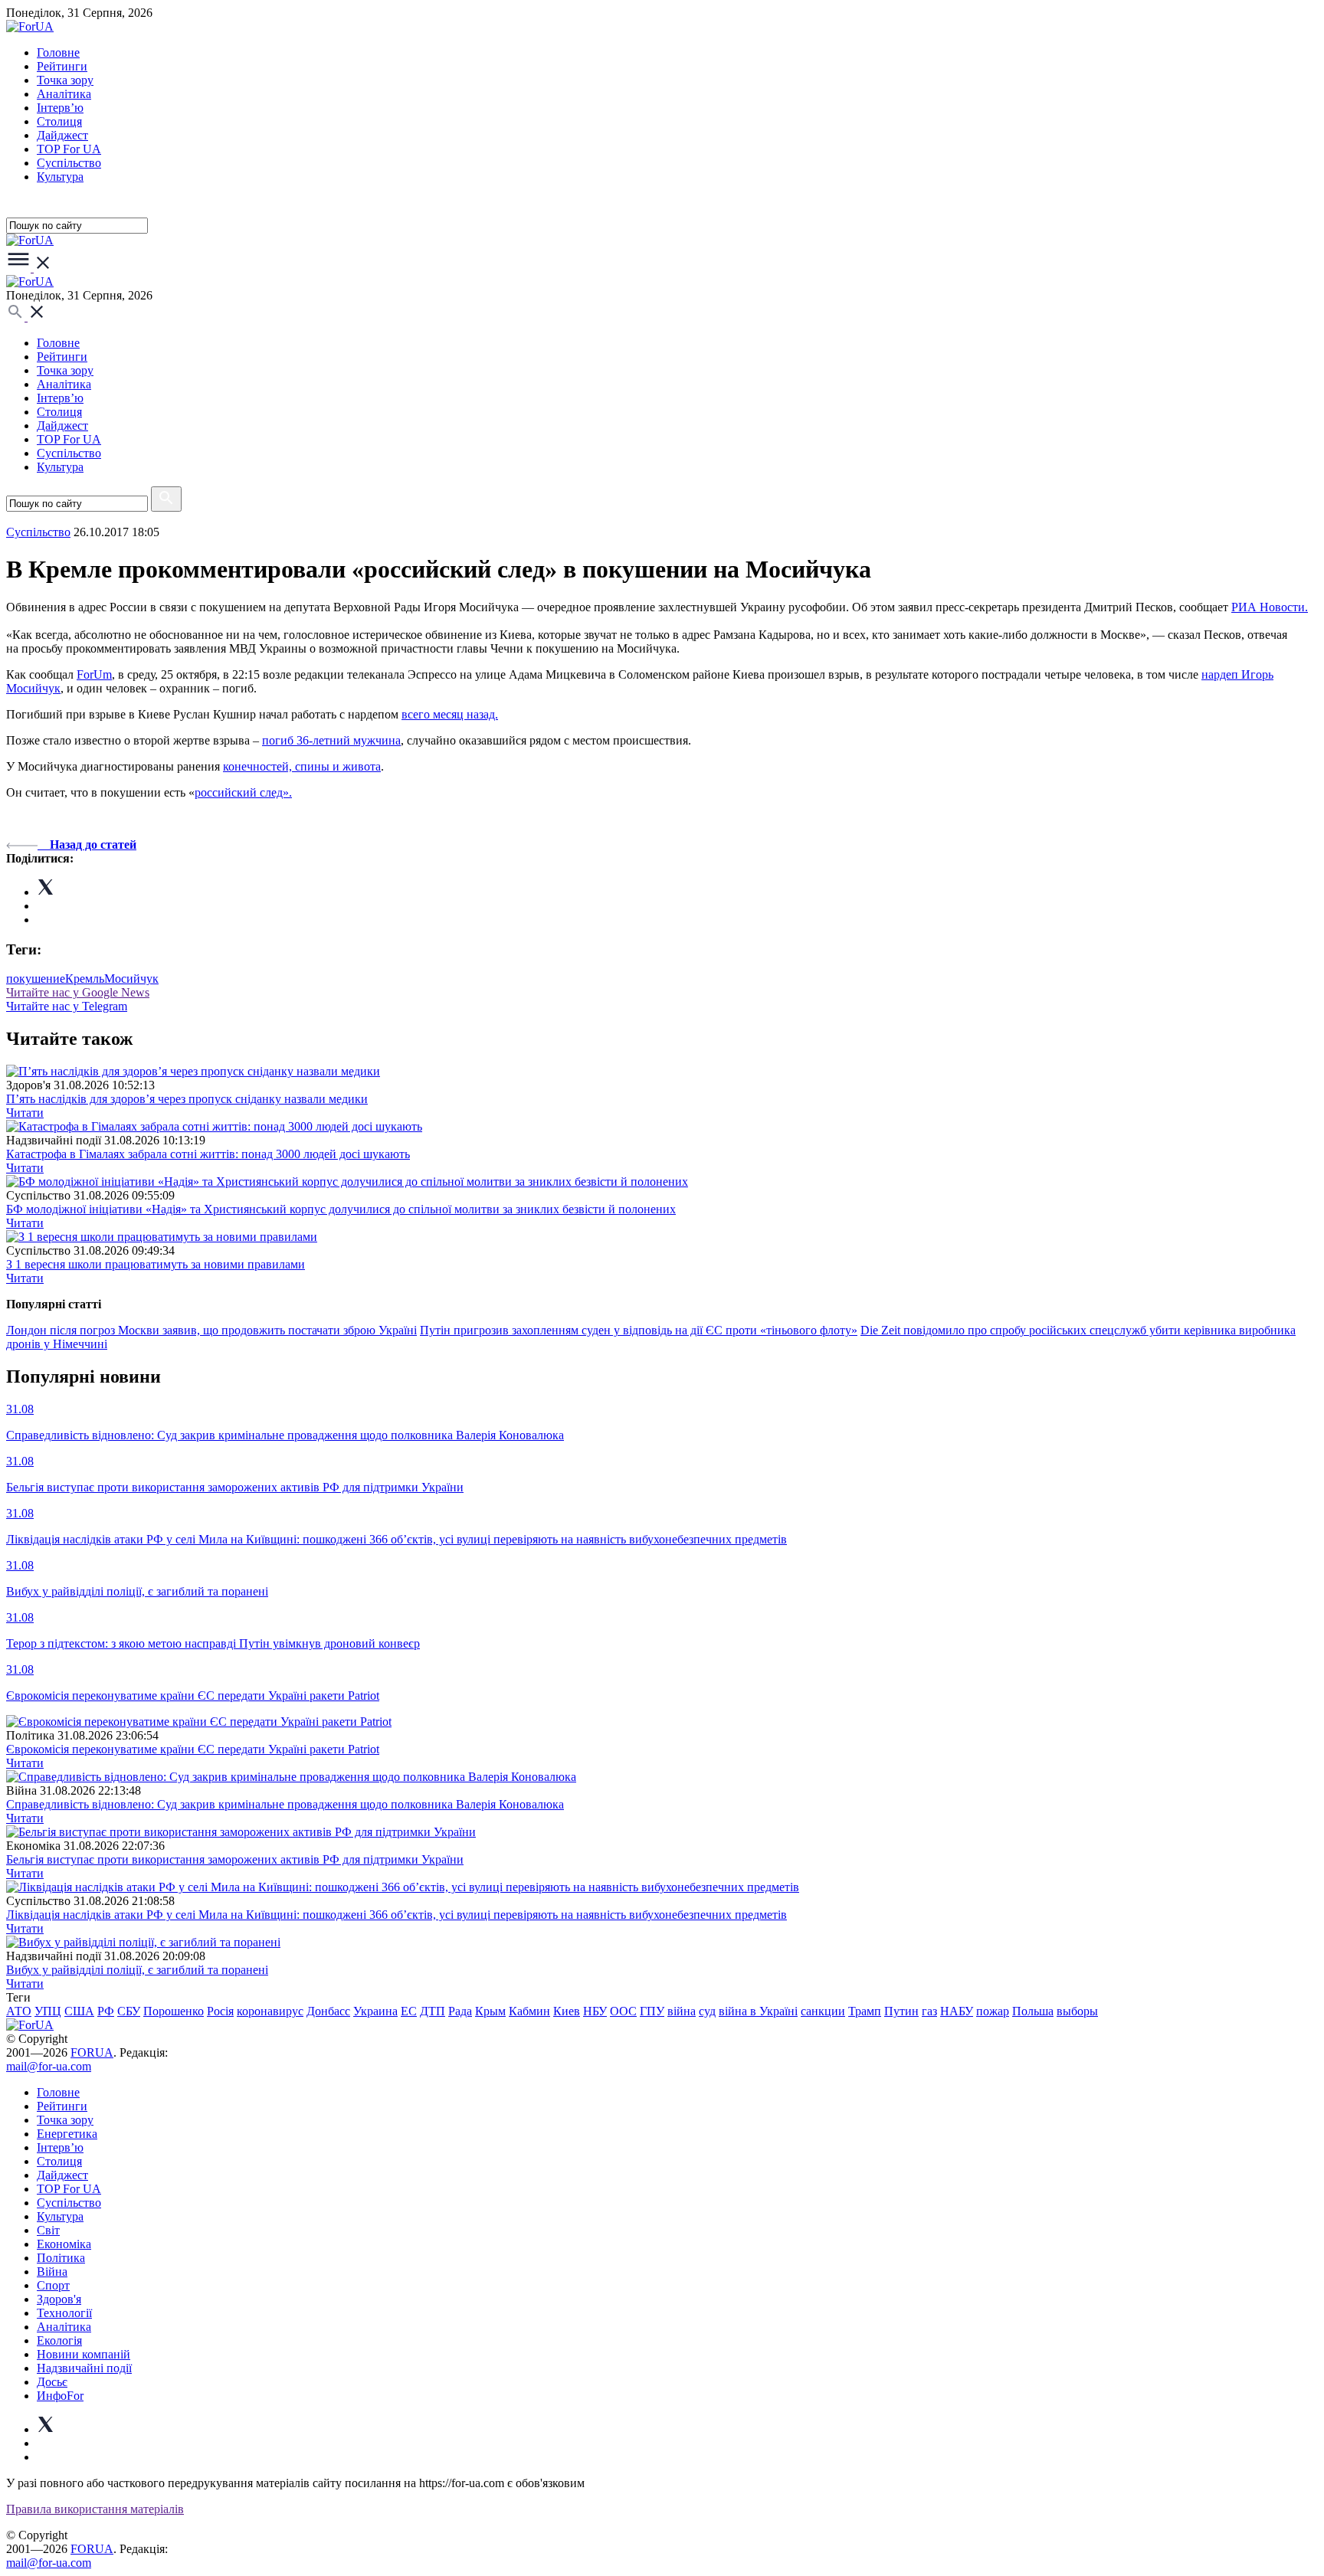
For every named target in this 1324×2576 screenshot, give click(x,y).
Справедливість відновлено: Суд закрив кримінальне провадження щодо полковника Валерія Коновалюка (285, 1804)
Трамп (865, 2011)
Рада (460, 2011)
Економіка (64, 2244)
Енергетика (67, 2134)
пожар (993, 2011)
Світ (48, 2230)
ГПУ (652, 2011)
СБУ (129, 2011)
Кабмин (529, 2011)
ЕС (409, 2011)
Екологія (59, 2340)
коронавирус (270, 2011)
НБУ (595, 2011)
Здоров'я (59, 2299)
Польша (1033, 2011)
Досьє (52, 2382)
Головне (58, 52)
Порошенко (174, 2011)
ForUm (94, 674)
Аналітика (64, 94)
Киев (567, 2011)
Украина (375, 2011)
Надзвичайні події (84, 2368)
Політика (61, 2258)
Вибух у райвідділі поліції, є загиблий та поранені (137, 1970)
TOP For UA (69, 149)
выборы (1077, 2011)
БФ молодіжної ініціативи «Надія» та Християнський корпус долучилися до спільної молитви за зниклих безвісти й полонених (341, 1209)
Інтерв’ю (60, 108)
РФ (106, 2011)
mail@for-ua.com (49, 2066)
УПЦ (48, 2011)
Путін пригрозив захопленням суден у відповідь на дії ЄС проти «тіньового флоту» (639, 1330)
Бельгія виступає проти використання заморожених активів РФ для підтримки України (235, 1859)
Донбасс (328, 2011)
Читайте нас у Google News (78, 992)
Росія (220, 2011)
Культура (60, 177)
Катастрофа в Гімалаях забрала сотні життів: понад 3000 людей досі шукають (208, 1154)
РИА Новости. (1270, 607)
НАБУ (957, 2011)
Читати (25, 1113)
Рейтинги (62, 66)
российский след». (243, 792)
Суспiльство (69, 163)
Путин (901, 2011)
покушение (36, 979)
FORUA (92, 2052)
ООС (623, 2011)
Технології (64, 2313)
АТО (19, 2011)
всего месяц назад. (450, 714)
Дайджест (62, 135)
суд (707, 2011)
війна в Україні (758, 2011)
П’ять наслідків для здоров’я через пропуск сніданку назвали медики (187, 1099)
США (79, 2011)
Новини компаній (84, 2354)
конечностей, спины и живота (302, 766)
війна (682, 2011)
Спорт (53, 2285)
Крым (490, 2011)
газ (929, 2011)
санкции (823, 2011)
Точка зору (65, 80)
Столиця (59, 121)
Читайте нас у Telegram (67, 1006)
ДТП (433, 2011)
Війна (52, 2272)
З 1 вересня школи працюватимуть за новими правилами (156, 1264)
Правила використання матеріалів (95, 2509)
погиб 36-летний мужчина (331, 740)
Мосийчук (131, 979)
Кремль (85, 979)
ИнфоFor (60, 2396)
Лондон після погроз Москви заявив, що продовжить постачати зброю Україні (211, 1330)
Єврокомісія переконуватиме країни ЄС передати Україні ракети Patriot (193, 1749)
